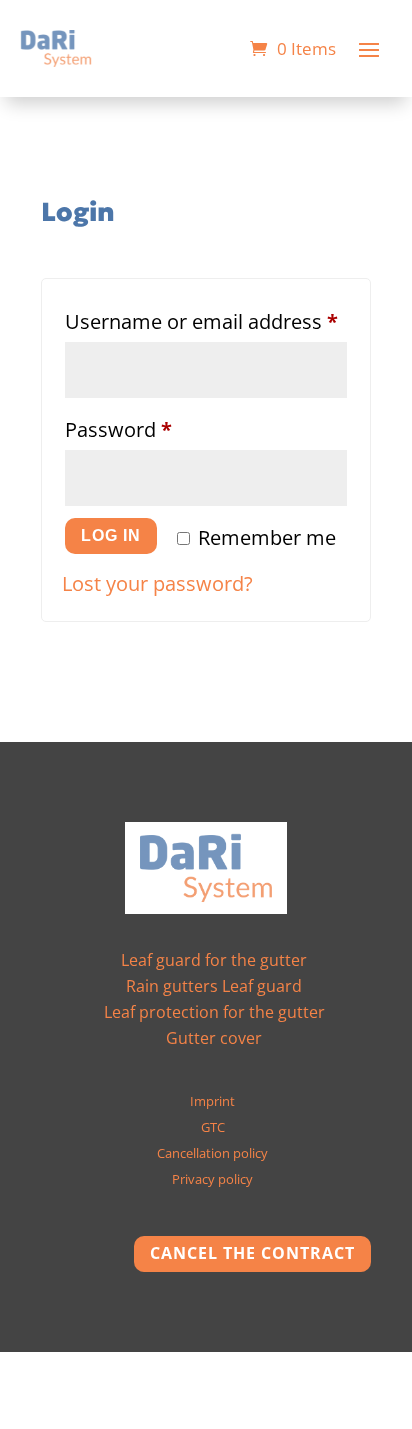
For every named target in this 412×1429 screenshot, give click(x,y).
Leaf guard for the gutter (214, 960)
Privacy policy (212, 1179)
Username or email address (206, 321)
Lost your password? (157, 583)
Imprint (212, 1101)
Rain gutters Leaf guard (214, 986)
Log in (111, 535)
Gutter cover (214, 1038)
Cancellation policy (212, 1153)
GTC (213, 1127)
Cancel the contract (252, 1253)
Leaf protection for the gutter (214, 1012)
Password (159, 429)
